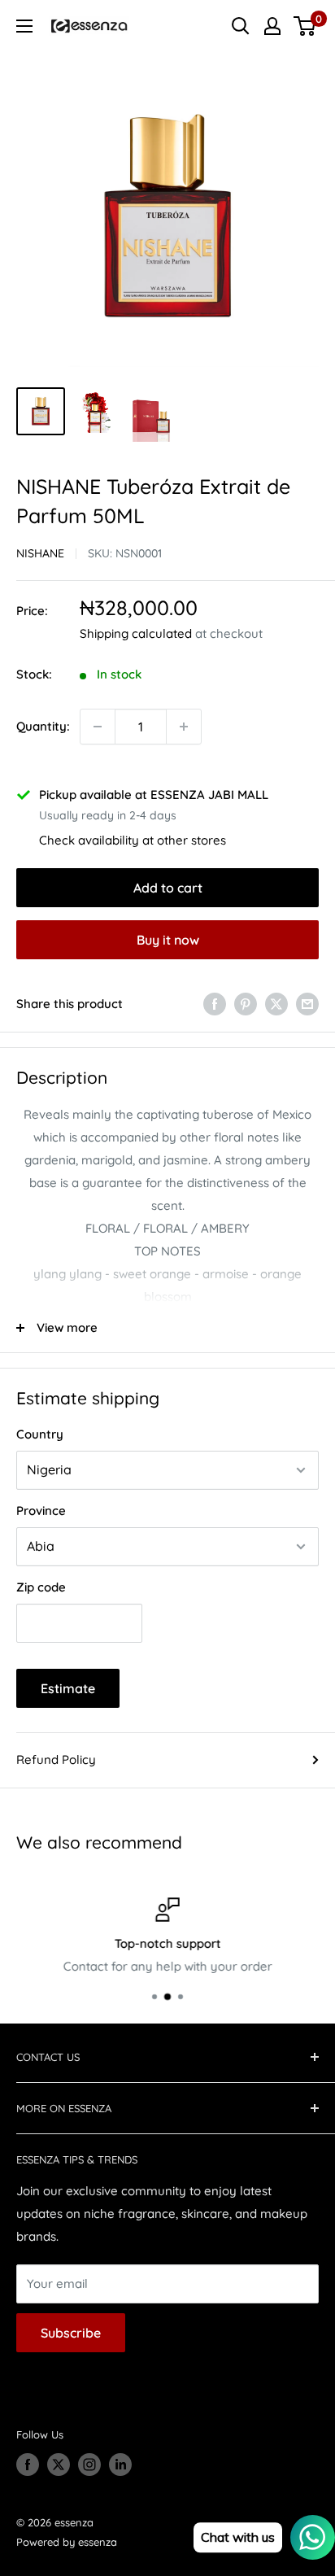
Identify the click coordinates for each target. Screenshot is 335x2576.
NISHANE (40, 553)
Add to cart (168, 888)
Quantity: (43, 726)
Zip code (41, 1587)
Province (41, 1511)
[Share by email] (307, 1004)
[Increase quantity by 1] (184, 727)
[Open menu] (24, 26)
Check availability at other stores (133, 840)
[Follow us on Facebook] (28, 2465)
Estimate (68, 1688)
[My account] (272, 26)
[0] (305, 26)
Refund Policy (56, 1760)
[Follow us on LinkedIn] (120, 2465)
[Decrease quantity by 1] (98, 727)
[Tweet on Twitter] (276, 1004)
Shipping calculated (136, 633)
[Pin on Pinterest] (246, 1004)
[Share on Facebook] (215, 1004)
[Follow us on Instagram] (89, 2465)
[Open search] (241, 26)
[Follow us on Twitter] (59, 2465)
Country (40, 1434)
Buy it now (168, 940)
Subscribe (71, 2333)
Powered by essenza (67, 2542)
